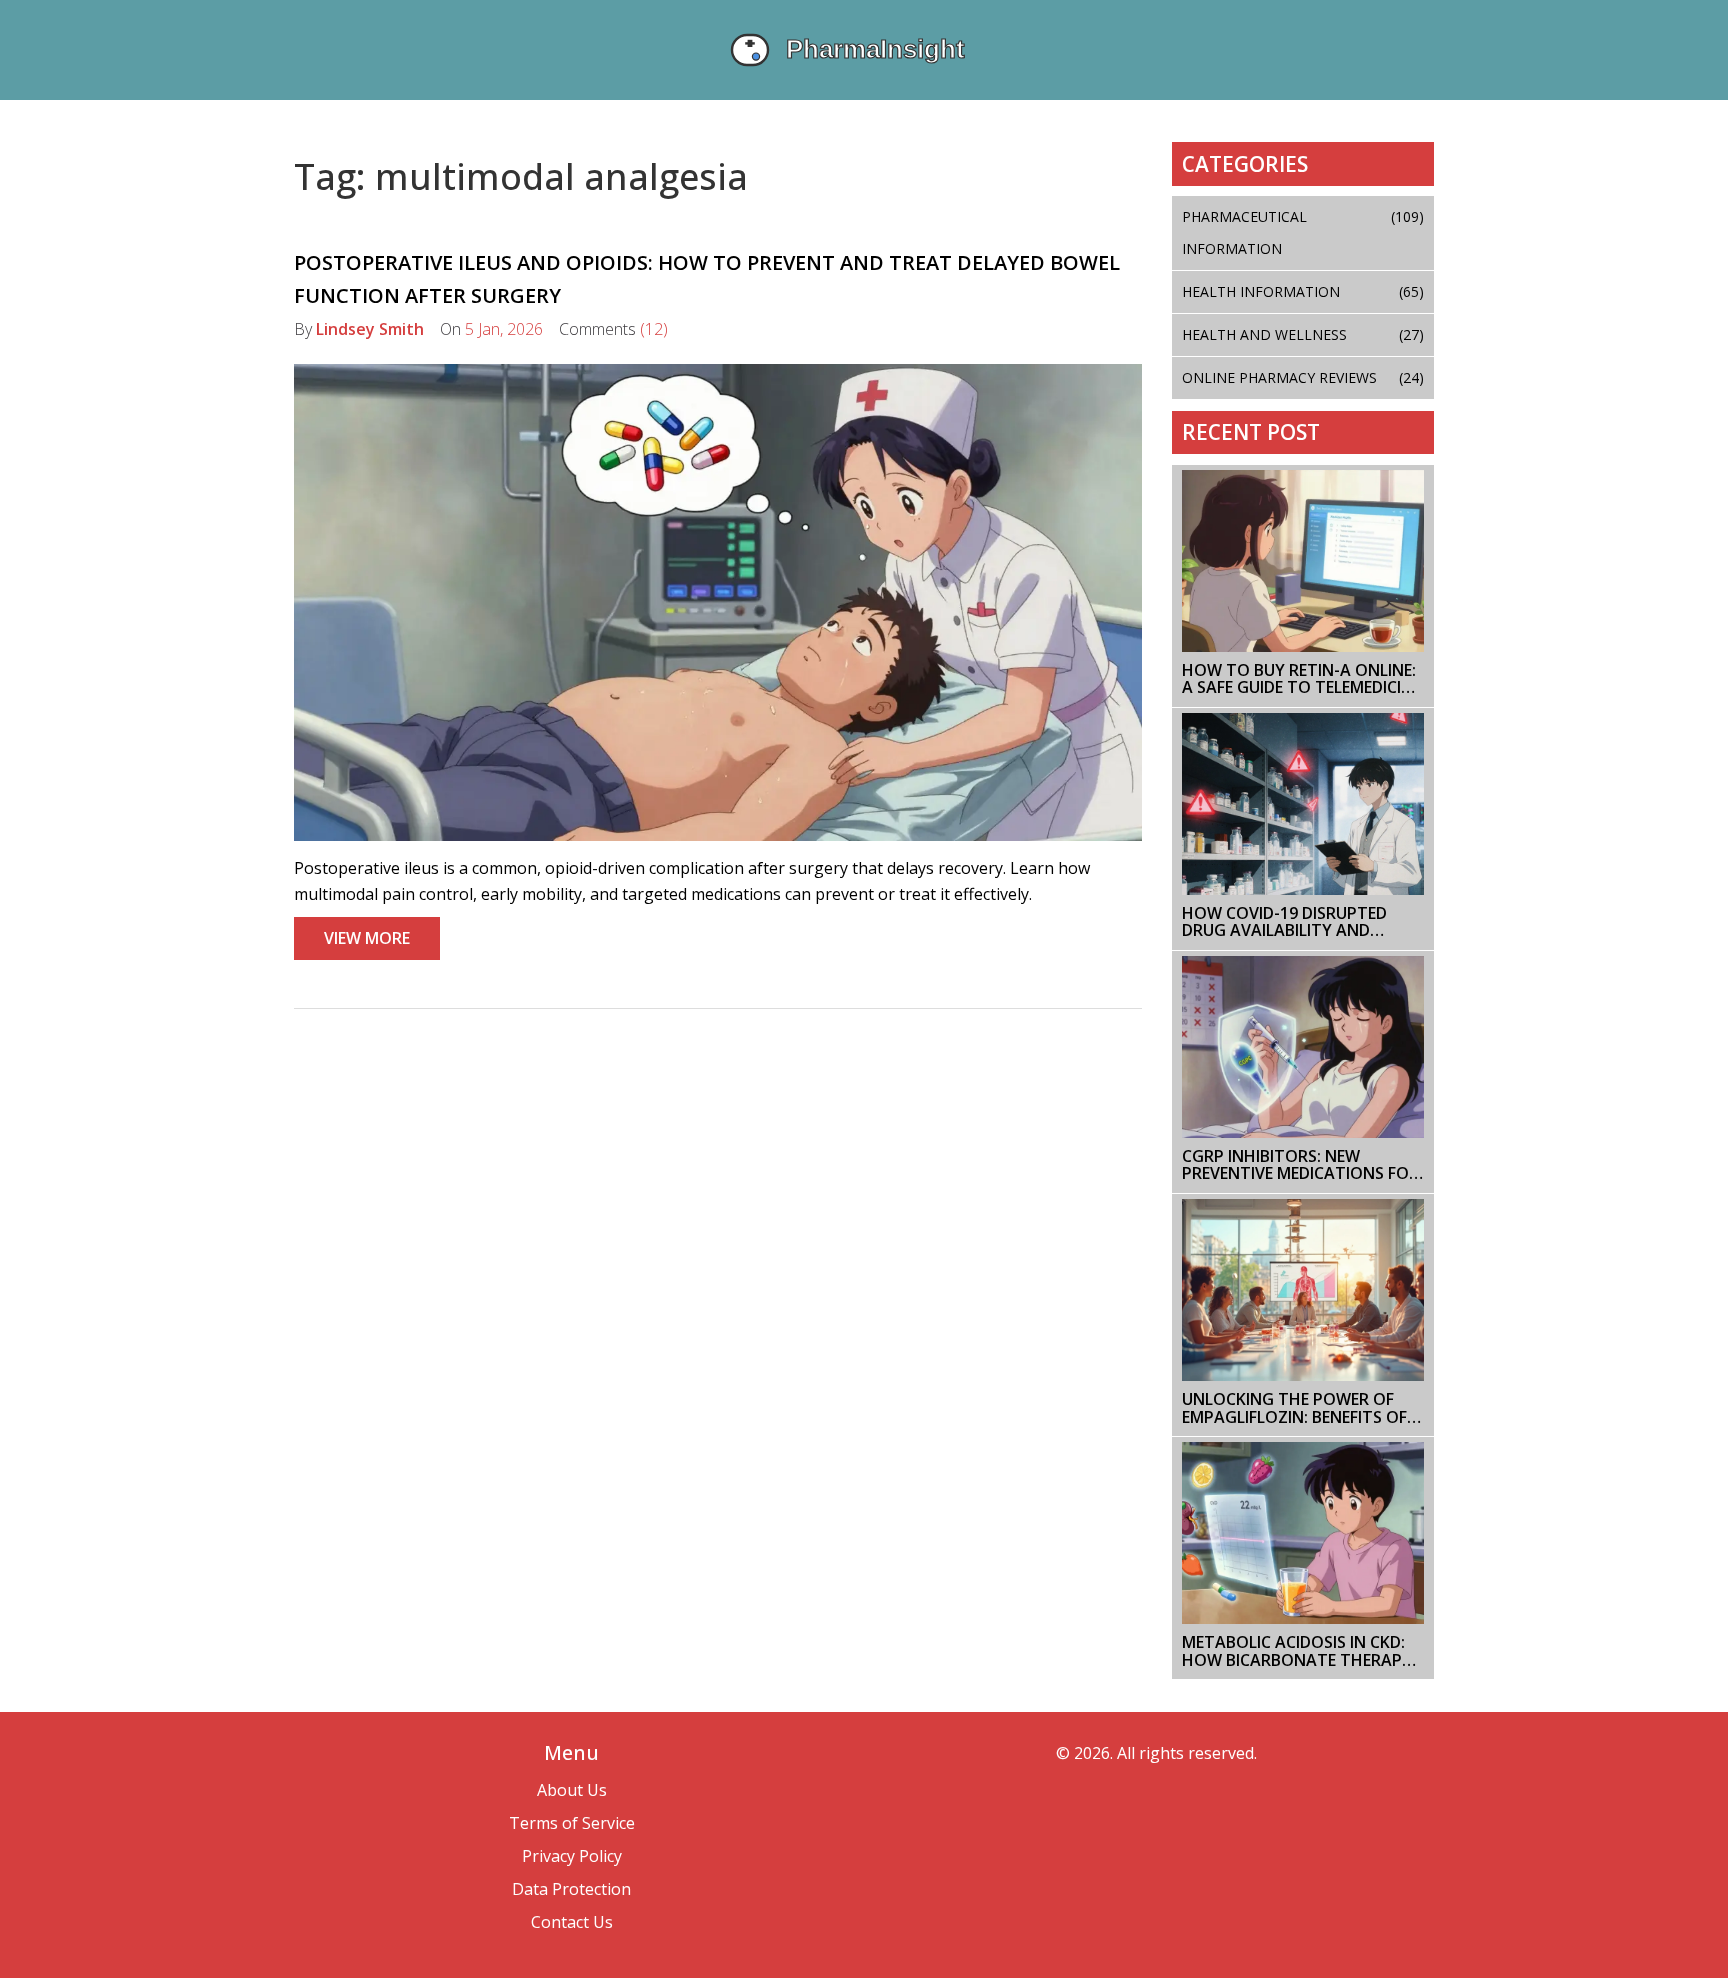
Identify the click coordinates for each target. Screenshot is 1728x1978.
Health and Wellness (1303, 334)
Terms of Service (572, 1823)
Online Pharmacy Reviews (1303, 377)
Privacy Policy (572, 1856)
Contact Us (572, 1922)
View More (367, 938)
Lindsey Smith (370, 329)
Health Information (1303, 291)
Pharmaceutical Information (1303, 232)
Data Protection (571, 1889)
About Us (572, 1790)
